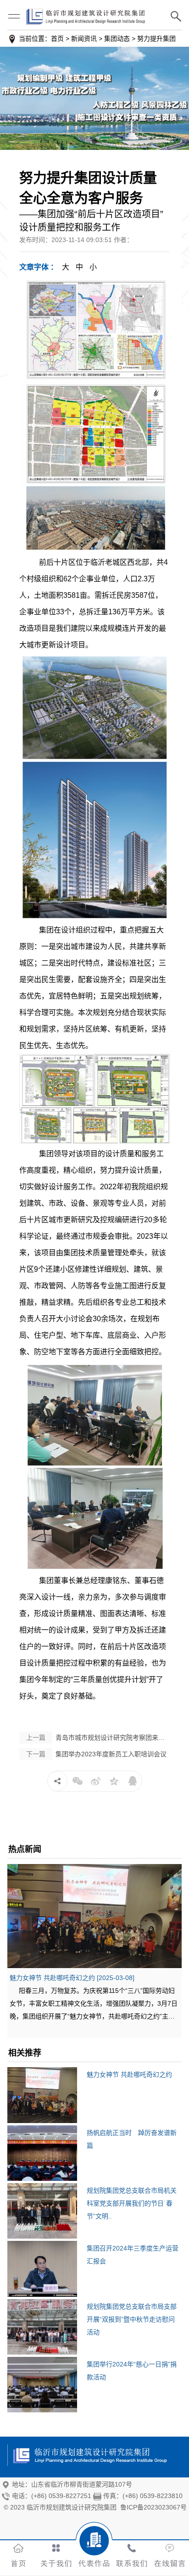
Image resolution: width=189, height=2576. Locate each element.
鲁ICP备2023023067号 (153, 2507)
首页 (57, 39)
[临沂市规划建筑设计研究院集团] (94, 98)
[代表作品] (94, 2546)
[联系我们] (132, 2546)
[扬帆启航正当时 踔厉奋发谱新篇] (42, 2154)
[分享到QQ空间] (114, 1781)
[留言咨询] (170, 2546)
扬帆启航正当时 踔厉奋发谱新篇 (132, 2139)
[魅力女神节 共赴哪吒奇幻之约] (94, 1916)
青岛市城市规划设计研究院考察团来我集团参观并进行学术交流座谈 (98, 1738)
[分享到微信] (78, 1781)
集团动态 (117, 39)
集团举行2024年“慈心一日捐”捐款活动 (132, 2371)
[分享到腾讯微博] (133, 1781)
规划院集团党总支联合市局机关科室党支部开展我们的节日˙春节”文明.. (132, 2203)
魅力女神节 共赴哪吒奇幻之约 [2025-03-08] (72, 1978)
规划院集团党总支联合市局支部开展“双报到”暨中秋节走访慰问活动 (132, 2319)
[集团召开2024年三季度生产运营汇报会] (42, 2270)
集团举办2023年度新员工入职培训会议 (96, 1754)
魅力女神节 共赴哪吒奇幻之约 (129, 2074)
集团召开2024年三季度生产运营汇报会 (133, 2255)
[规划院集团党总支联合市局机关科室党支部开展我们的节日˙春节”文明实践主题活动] (42, 2212)
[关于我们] (56, 2546)
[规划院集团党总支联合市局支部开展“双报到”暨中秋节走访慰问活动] (42, 2328)
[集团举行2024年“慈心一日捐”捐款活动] (42, 2386)
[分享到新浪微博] (96, 1781)
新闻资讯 (84, 39)
